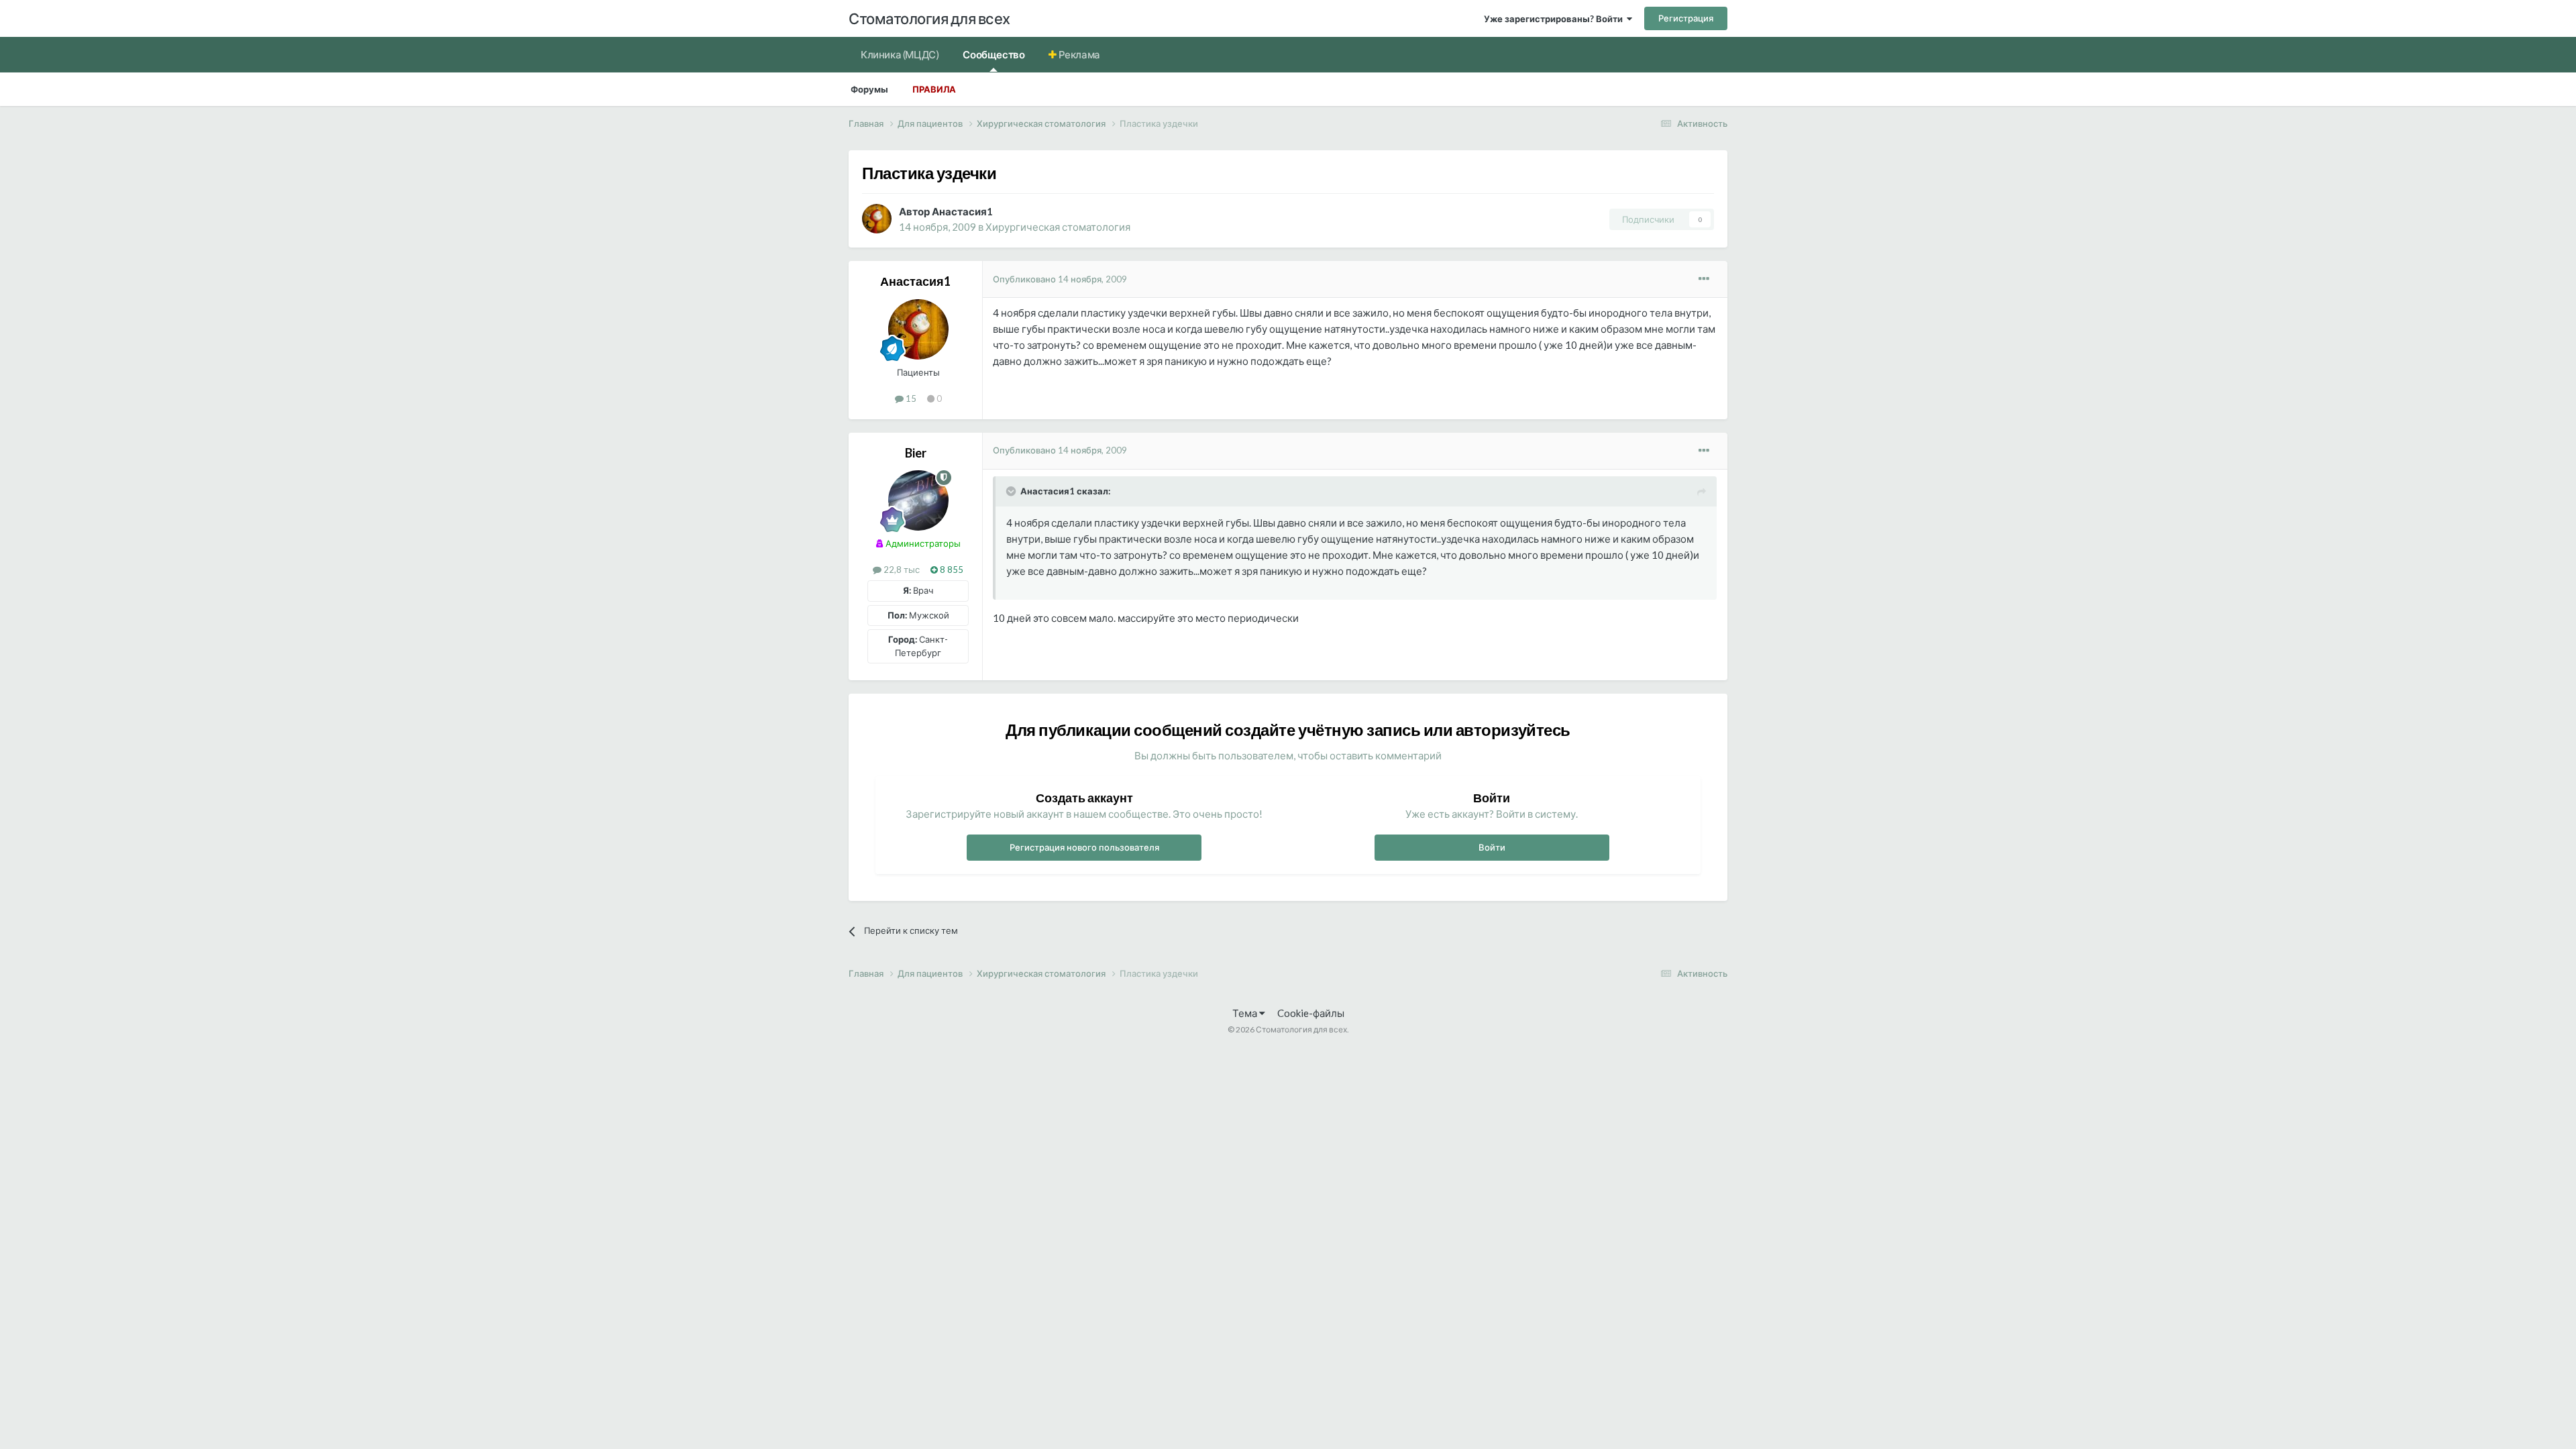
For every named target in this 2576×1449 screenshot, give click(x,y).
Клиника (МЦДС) (900, 54)
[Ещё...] (1704, 279)
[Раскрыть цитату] (1012, 491)
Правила (934, 89)
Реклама (1078, 54)
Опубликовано (1060, 279)
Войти (1492, 847)
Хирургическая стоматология (1058, 227)
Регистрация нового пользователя (1084, 847)
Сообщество (994, 54)
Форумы (869, 89)
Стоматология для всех (929, 18)
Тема (1246, 1013)
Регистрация (1686, 18)
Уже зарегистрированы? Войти (1555, 19)
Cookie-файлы (1311, 1013)
